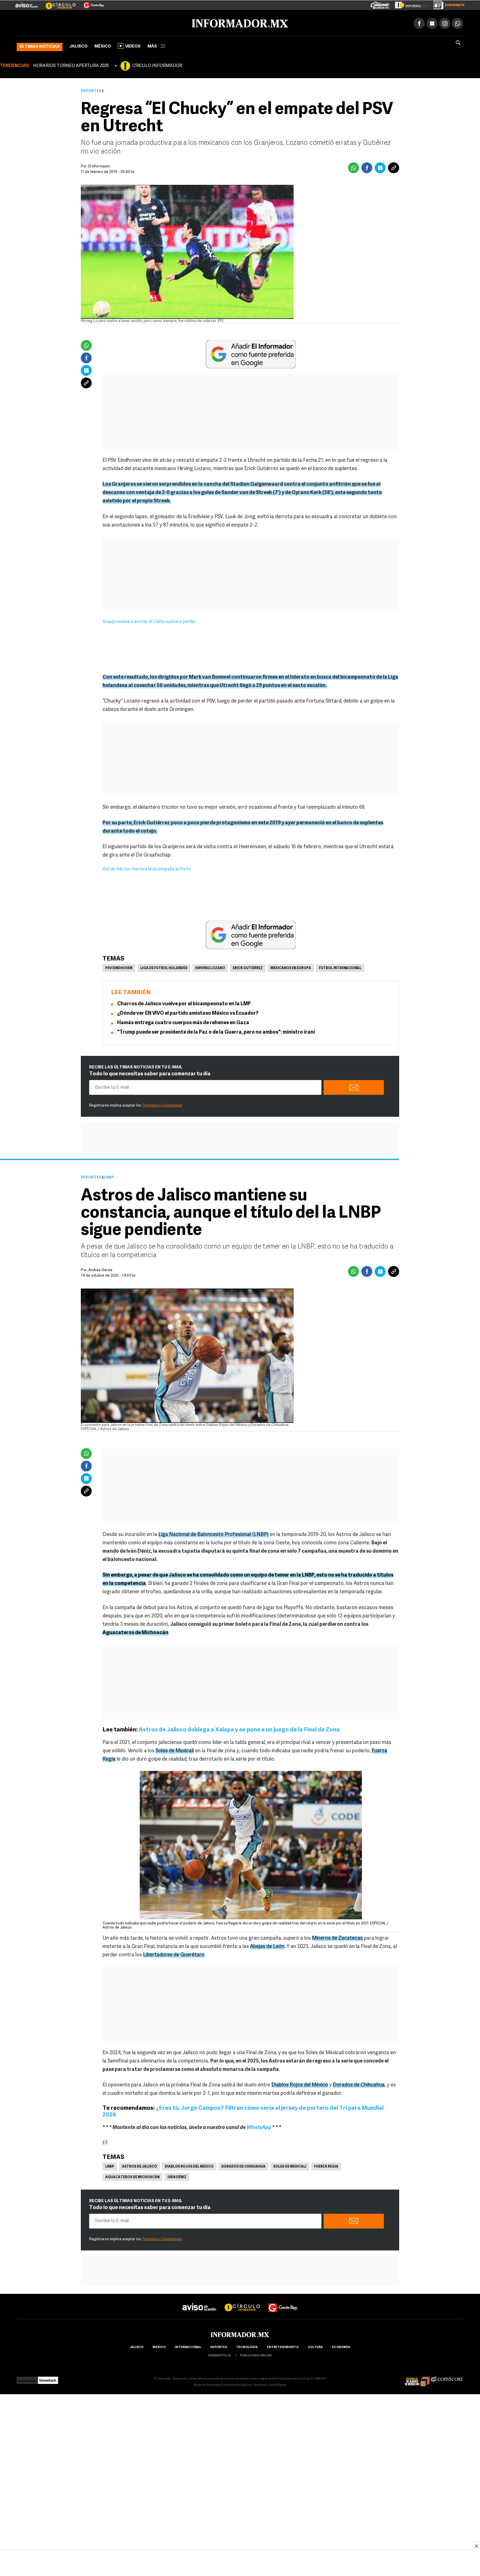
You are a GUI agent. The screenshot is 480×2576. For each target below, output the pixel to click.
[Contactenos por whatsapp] (457, 22)
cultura (315, 2346)
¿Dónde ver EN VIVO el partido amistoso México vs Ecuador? (188, 1012)
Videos (133, 45)
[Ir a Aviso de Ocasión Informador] (27, 3)
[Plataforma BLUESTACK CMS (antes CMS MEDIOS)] (48, 2378)
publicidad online (256, 2355)
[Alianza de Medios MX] (417, 2378)
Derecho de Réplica (237, 2384)
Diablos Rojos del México (189, 2166)
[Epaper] (409, 4)
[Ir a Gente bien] (283, 2301)
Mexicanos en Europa (291, 967)
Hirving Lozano (210, 967)
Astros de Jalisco (139, 2166)
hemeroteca (219, 2355)
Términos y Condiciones (162, 1104)
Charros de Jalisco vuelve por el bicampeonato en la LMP (184, 1003)
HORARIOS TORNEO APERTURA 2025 (71, 65)
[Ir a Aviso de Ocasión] (199, 2301)
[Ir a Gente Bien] (90, 3)
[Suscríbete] (447, 4)
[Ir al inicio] (82, 23)
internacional (188, 2346)
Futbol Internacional (340, 967)
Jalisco (78, 45)
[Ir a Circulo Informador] (57, 3)
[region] (240, 2563)
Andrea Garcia (100, 1269)
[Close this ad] (476, 2546)
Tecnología (247, 2346)
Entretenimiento (283, 2346)
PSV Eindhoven (119, 967)
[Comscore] (447, 2378)
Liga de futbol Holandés (164, 967)
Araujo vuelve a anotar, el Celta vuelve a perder (149, 621)
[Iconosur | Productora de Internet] (27, 2378)
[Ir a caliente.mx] (380, 4)
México (103, 45)
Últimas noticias (40, 46)
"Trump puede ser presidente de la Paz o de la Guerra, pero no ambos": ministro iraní (216, 1031)
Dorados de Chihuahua (243, 2166)
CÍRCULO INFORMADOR (157, 65)
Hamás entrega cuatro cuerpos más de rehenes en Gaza (183, 1022)
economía (341, 2346)
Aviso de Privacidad (207, 2384)
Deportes (91, 90)
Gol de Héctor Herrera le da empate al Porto (147, 868)
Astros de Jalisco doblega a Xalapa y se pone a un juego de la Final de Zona (240, 1729)
